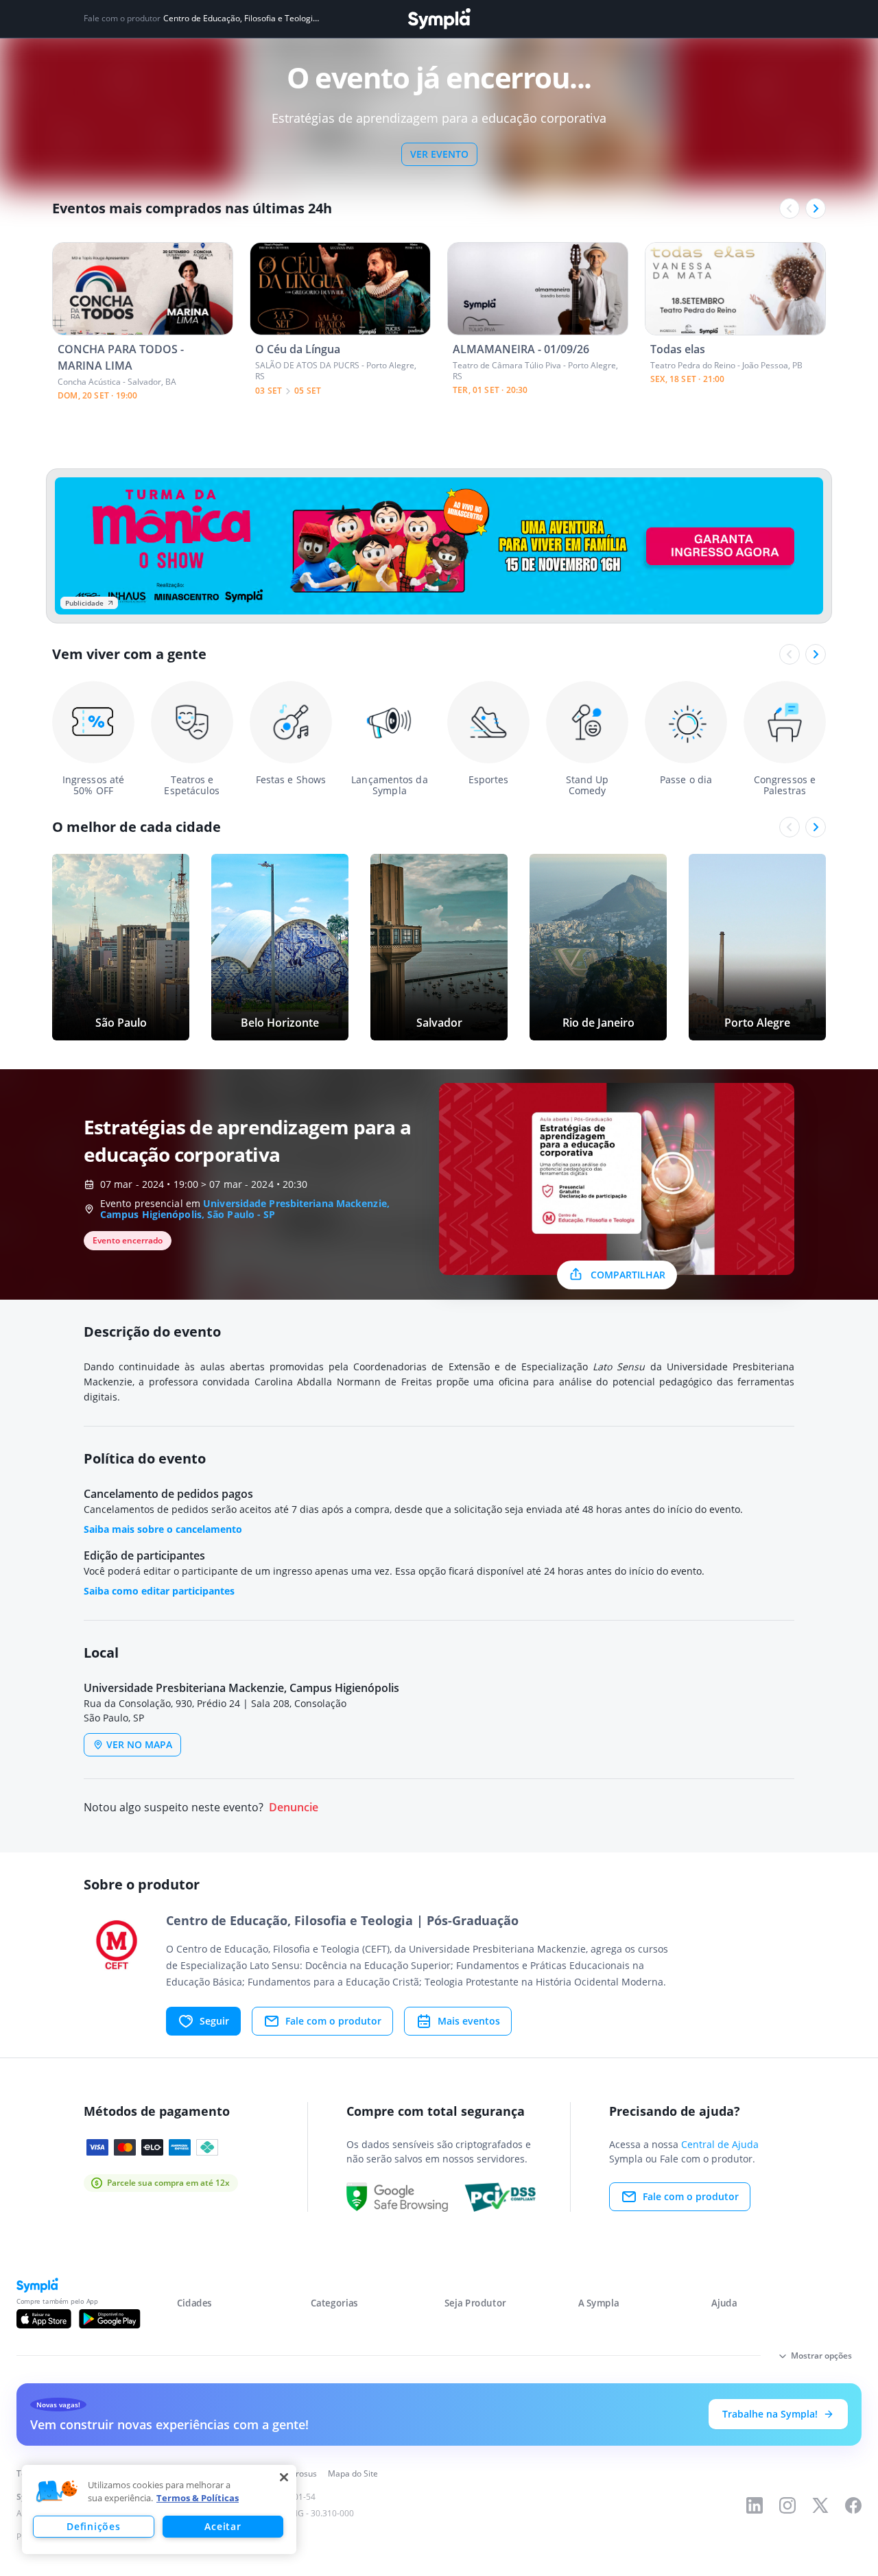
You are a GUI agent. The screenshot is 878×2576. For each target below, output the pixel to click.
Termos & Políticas (198, 2498)
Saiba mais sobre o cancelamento (163, 1529)
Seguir (214, 2021)
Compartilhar (628, 1275)
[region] (159, 2509)
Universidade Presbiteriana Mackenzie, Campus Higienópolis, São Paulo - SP (245, 1209)
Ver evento (439, 154)
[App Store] (44, 2319)
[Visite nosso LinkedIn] (755, 2505)
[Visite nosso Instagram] (787, 2505)
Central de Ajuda (720, 2144)
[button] (57, 2492)
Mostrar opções (821, 2356)
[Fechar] (284, 2477)
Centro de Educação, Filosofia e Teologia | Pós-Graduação (242, 19)
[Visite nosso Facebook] (853, 2505)
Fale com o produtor (333, 2021)
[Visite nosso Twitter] (820, 2505)
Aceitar (223, 2526)
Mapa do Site (353, 2473)
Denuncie (294, 1808)
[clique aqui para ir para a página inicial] (439, 19)
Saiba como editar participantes (159, 1591)
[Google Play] (109, 2319)
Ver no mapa (139, 1744)
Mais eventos (469, 2021)
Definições (93, 2526)
